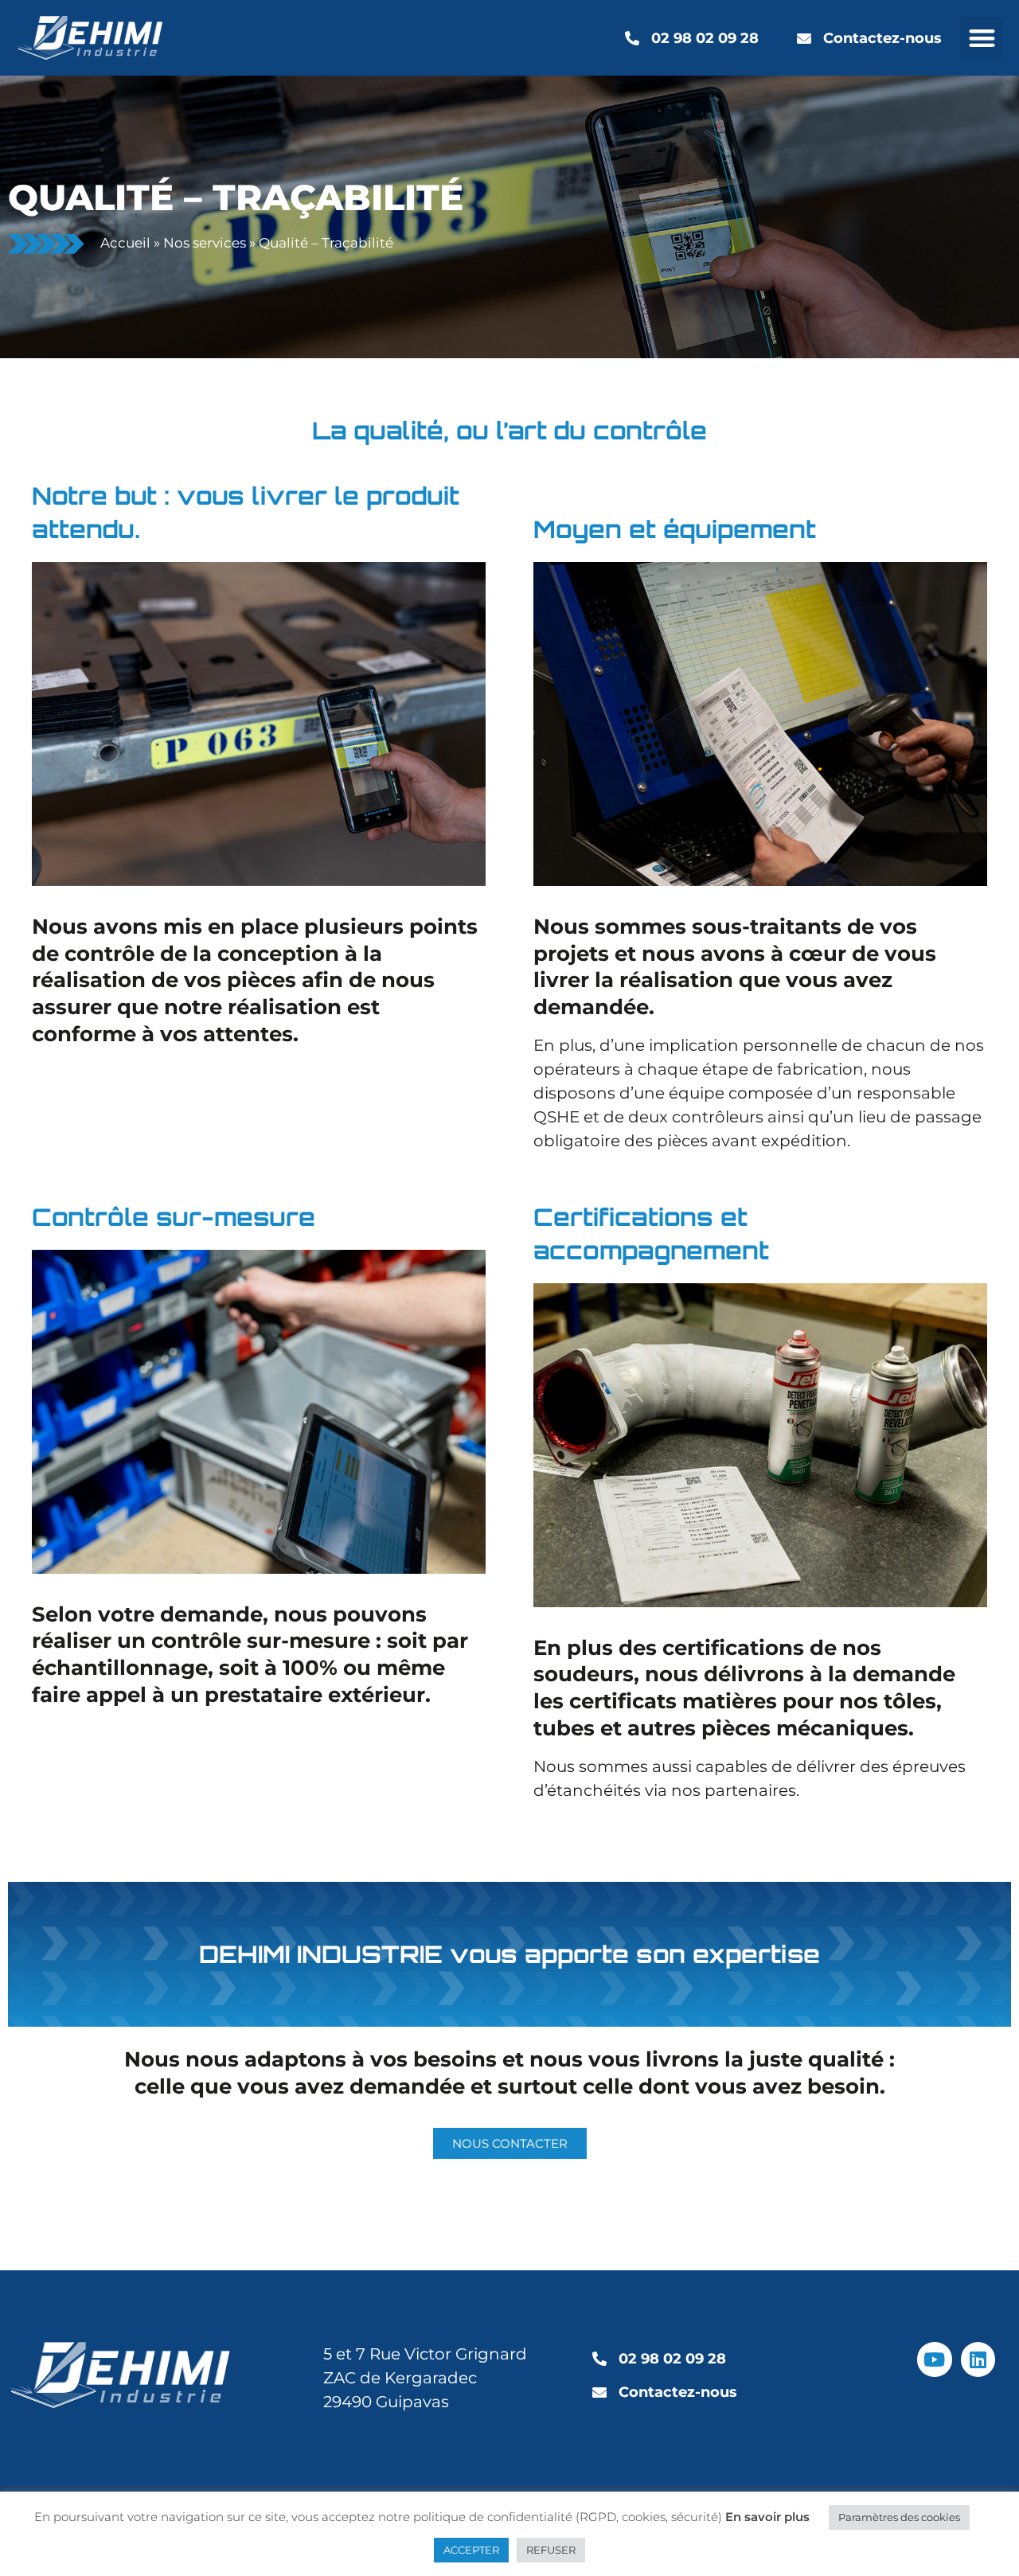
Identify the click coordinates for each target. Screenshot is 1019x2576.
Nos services (205, 243)
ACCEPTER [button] (471, 2550)
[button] (982, 38)
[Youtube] (934, 2359)
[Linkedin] (978, 2359)
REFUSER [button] (551, 2550)
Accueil (125, 243)
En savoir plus (767, 2517)
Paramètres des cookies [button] (899, 2517)
